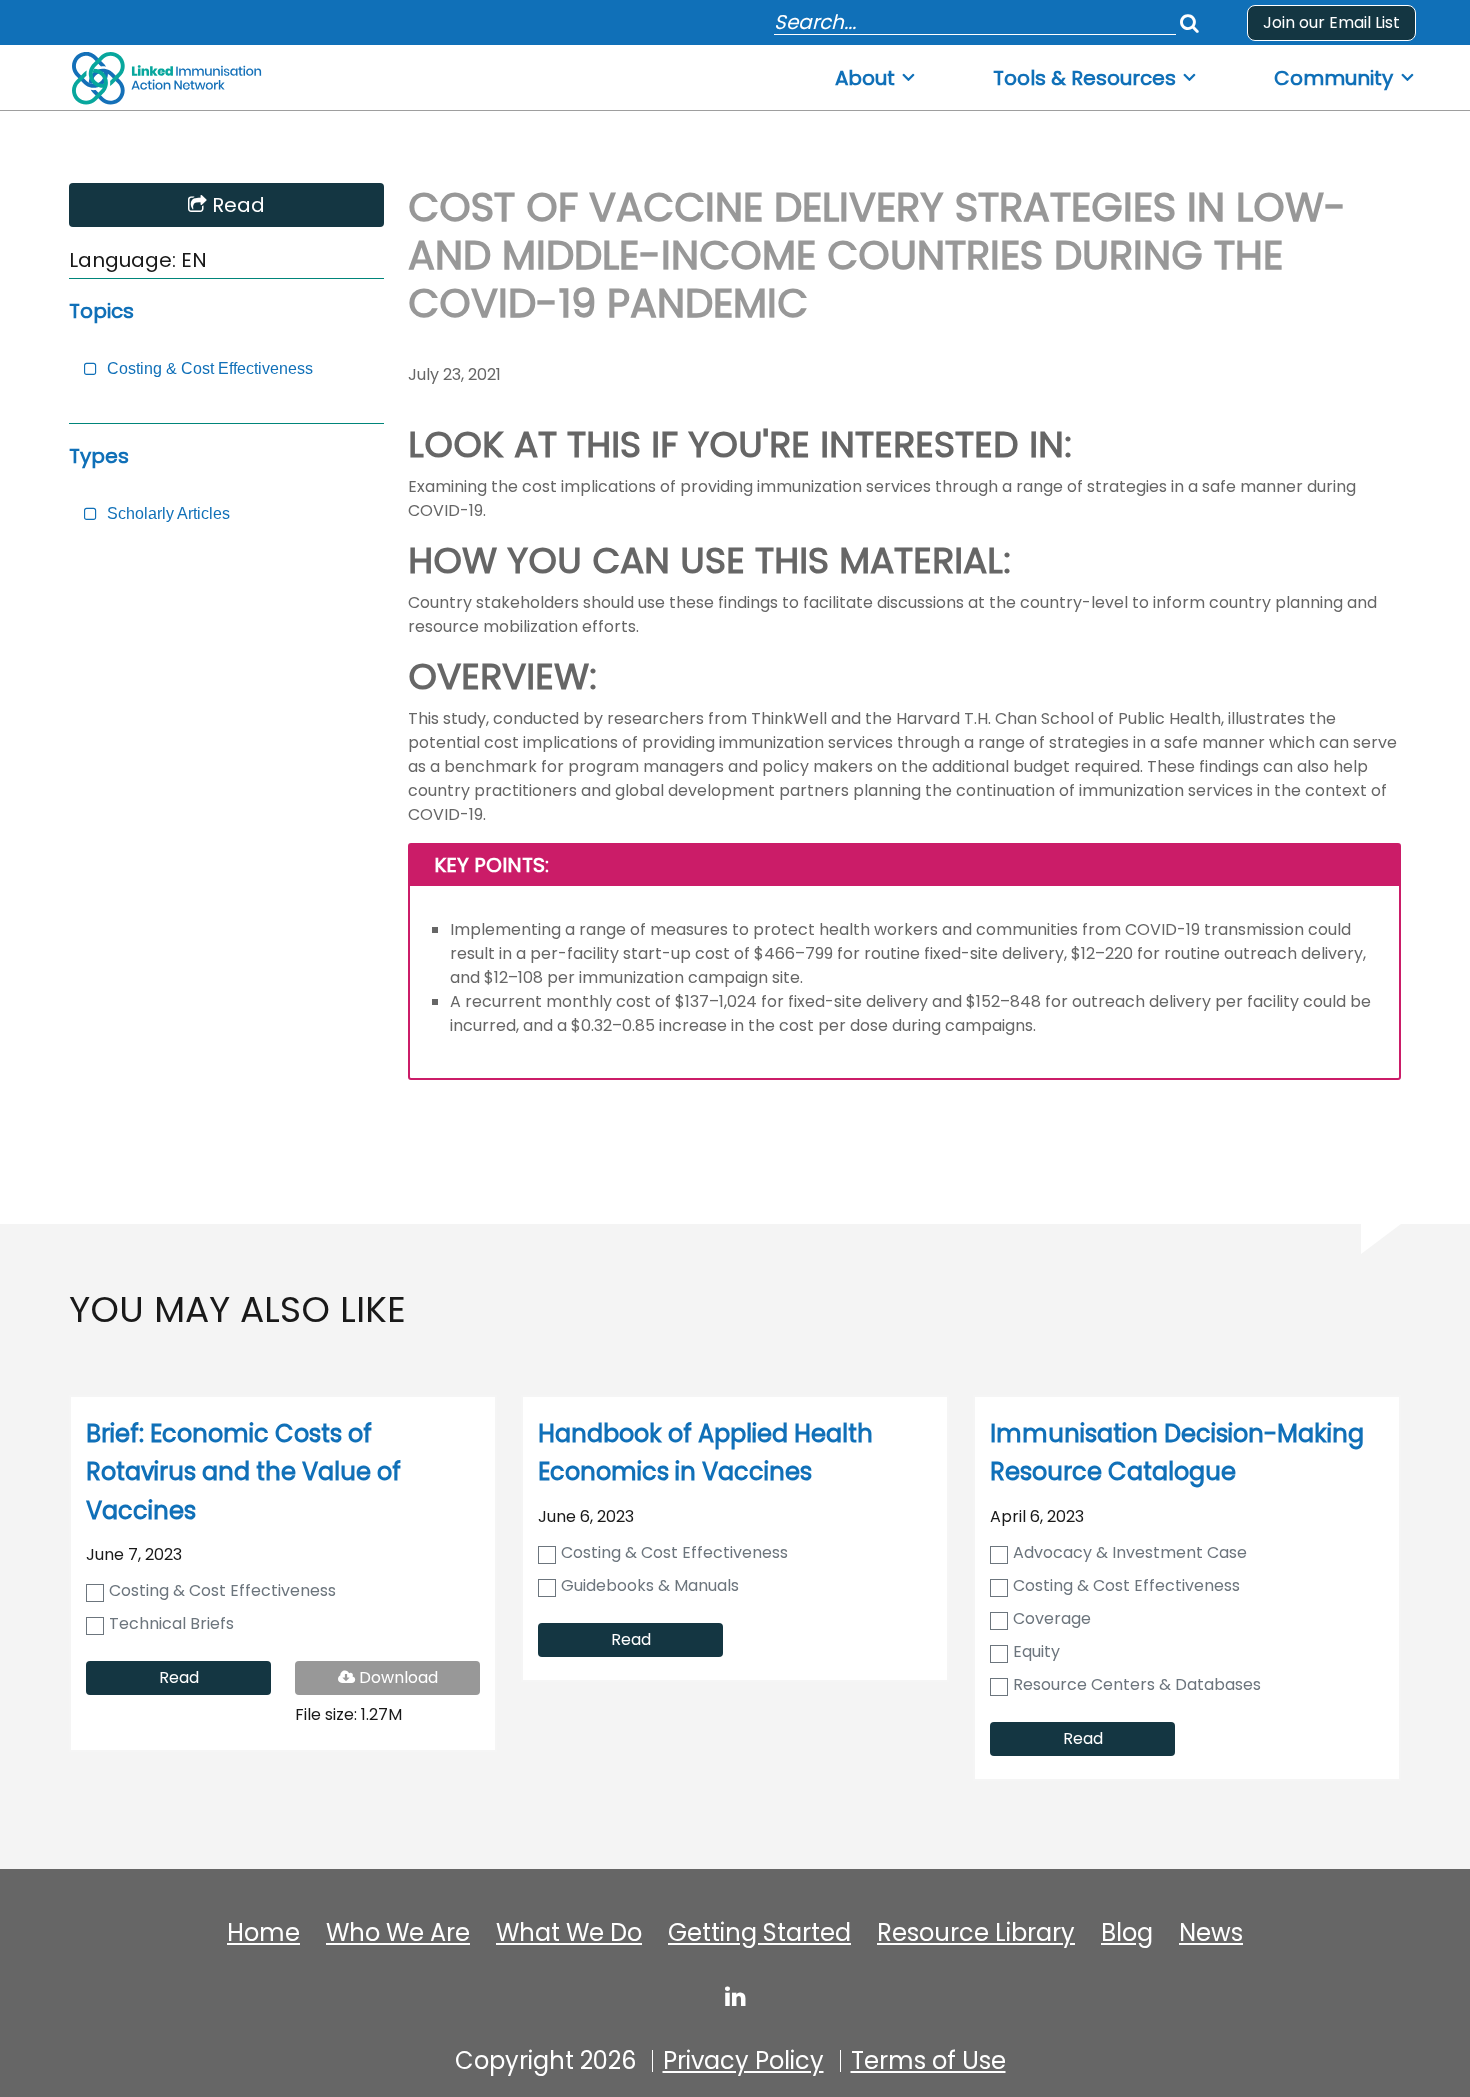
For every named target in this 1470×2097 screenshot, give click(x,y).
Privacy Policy (743, 2061)
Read (236, 205)
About (865, 78)
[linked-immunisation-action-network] (735, 1996)
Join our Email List (1331, 22)
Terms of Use (928, 2061)
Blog (1127, 1933)
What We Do (569, 1933)
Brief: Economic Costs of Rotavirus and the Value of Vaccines (243, 1472)
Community (1333, 78)
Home (263, 1933)
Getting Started (759, 1933)
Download (411, 1680)
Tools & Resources (1084, 78)
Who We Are (398, 1933)
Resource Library (976, 1933)
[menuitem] (876, 72)
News (1211, 1933)
